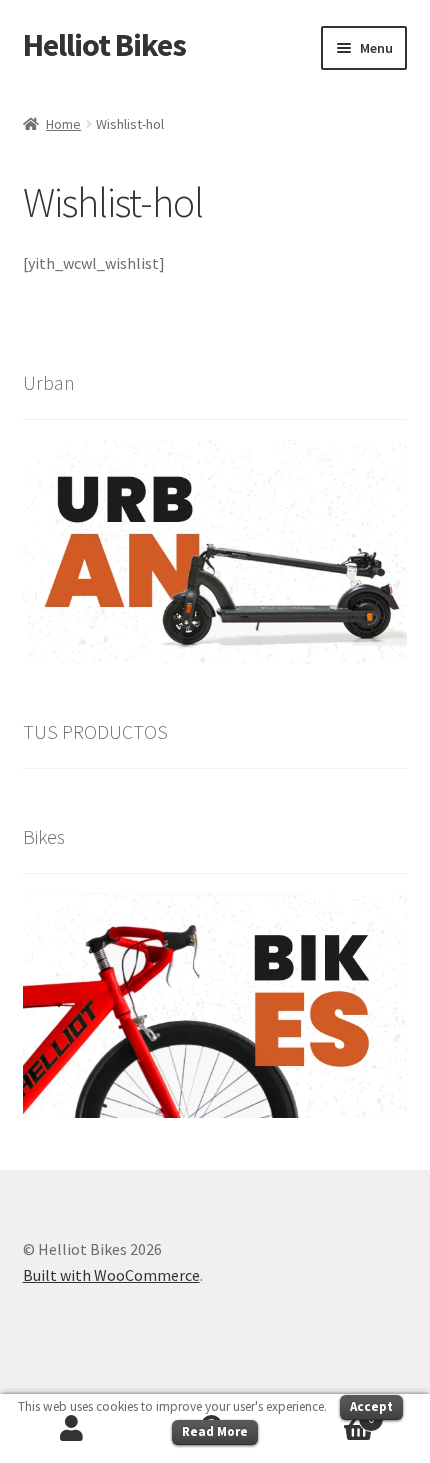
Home (63, 124)
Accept (371, 1406)
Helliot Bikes (104, 45)
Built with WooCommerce (111, 1275)
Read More (215, 1431)
